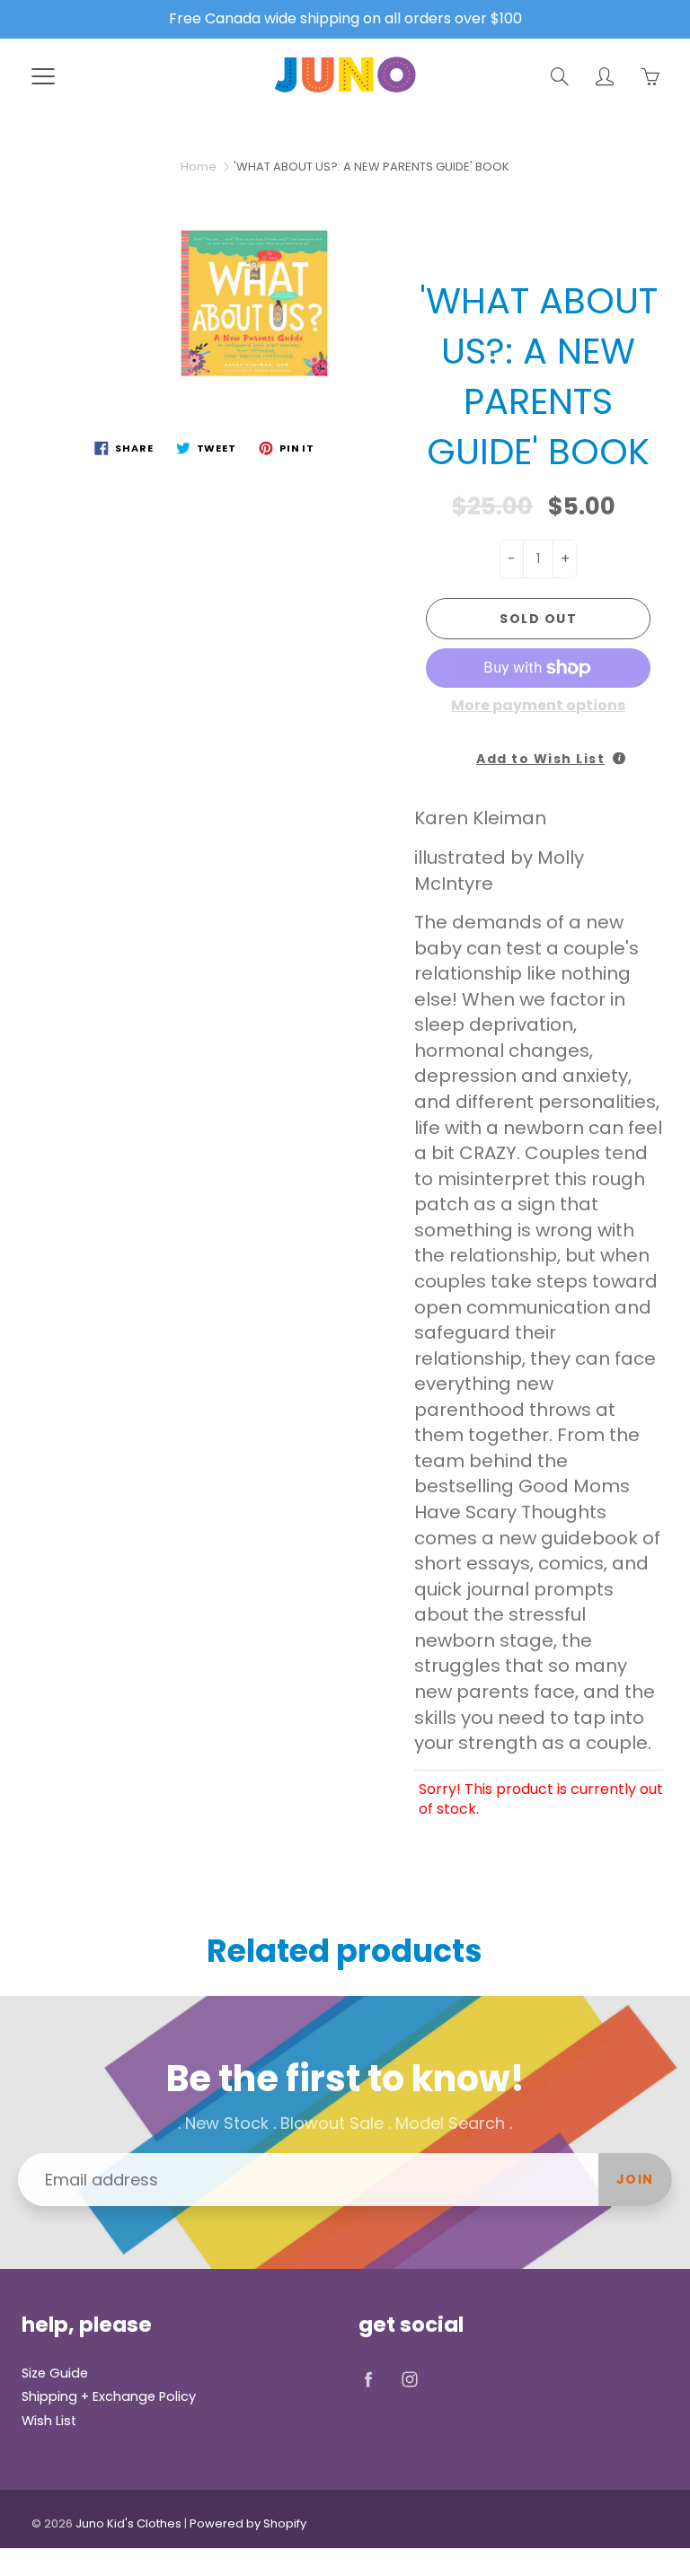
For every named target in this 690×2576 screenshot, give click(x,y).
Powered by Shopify (248, 2523)
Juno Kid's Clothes (128, 2523)
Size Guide (55, 2373)
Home (199, 167)
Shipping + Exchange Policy (109, 2396)
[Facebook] (368, 2380)
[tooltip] (619, 759)
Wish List (49, 2421)
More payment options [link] (538, 706)
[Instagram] (409, 2380)
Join (635, 2179)
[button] (538, 754)
